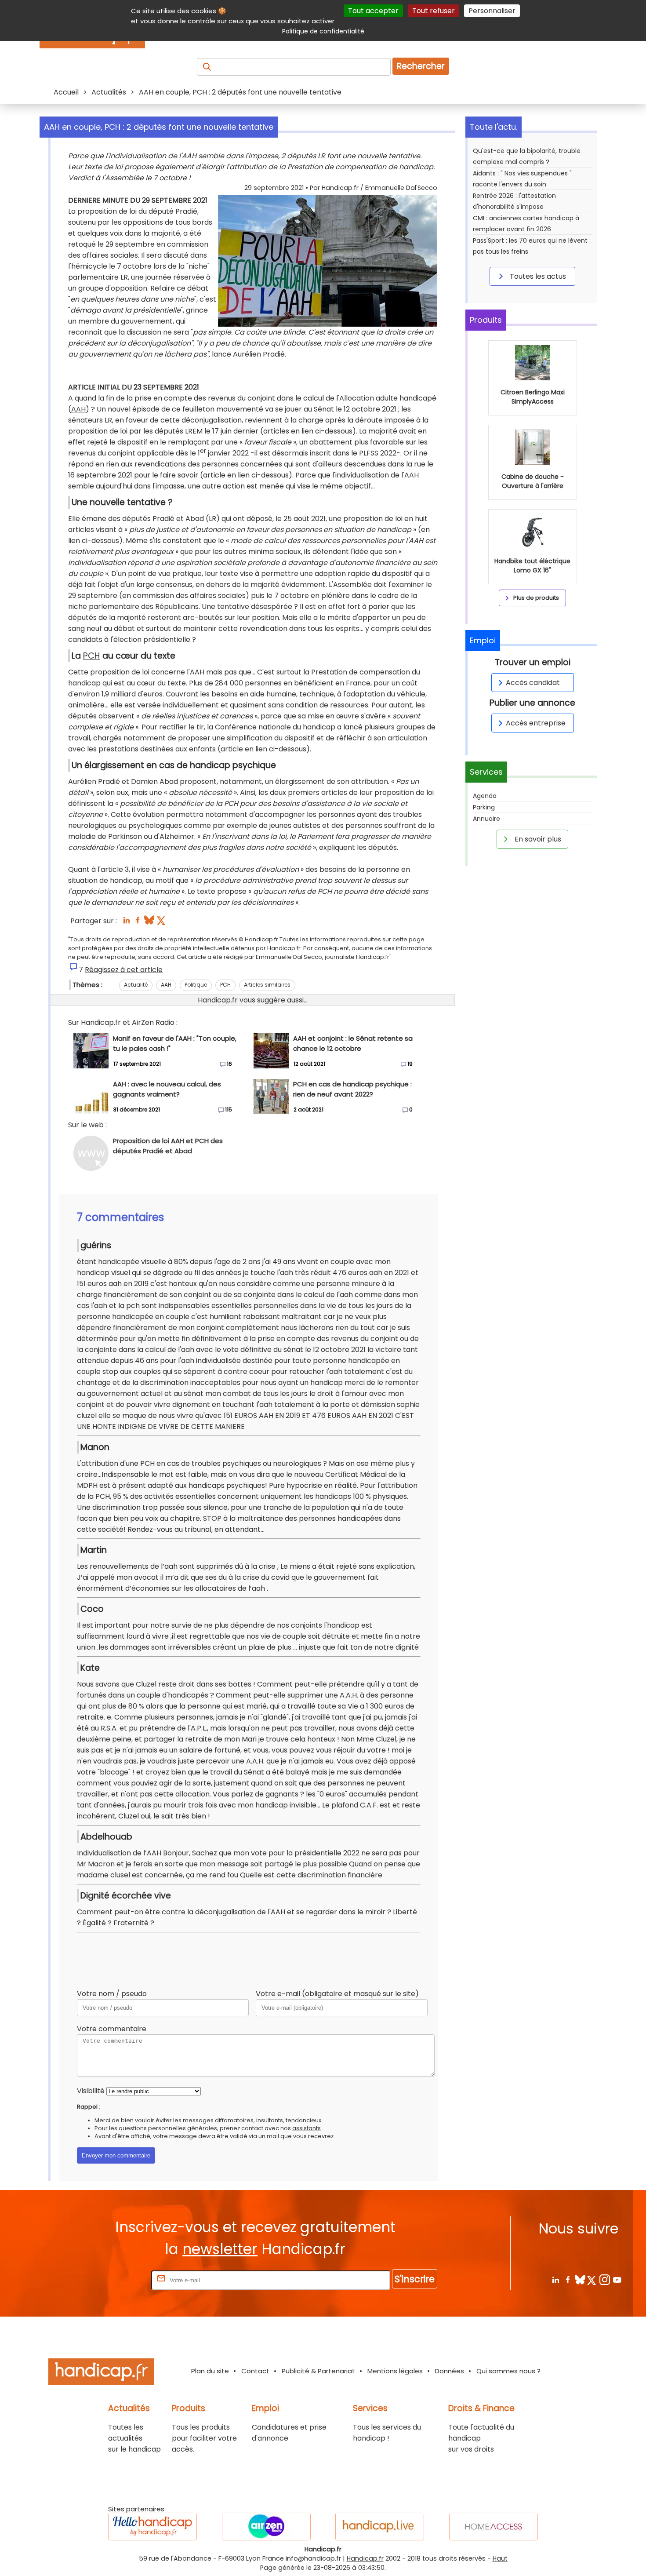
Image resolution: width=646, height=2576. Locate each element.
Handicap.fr (365, 2558)
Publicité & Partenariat (318, 2371)
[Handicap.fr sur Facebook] (568, 2279)
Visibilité (91, 2091)
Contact (255, 2371)
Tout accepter (373, 11)
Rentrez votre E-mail (114, 2280)
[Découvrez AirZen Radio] (266, 2527)
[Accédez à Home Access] (494, 2527)
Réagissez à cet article (124, 970)
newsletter (220, 2249)
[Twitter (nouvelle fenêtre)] (162, 923)
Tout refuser (434, 11)
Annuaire (486, 819)
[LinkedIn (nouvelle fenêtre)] (126, 923)
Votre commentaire (112, 2029)
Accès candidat (533, 683)
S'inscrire (415, 2279)
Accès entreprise (536, 723)
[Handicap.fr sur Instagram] (604, 2279)
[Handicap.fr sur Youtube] (617, 2279)
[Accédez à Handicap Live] (380, 2527)
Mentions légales (395, 2371)
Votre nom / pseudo (112, 1994)
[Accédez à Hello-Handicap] (152, 2527)
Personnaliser (492, 11)
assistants (307, 2128)
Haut (500, 2558)
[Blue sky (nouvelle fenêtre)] (149, 923)
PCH (92, 656)
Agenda (485, 796)
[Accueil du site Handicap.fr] (101, 2373)
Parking (484, 807)
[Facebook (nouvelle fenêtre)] (138, 923)
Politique (196, 985)
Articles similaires (267, 985)
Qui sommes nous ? (508, 2371)
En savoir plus (537, 839)
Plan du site (210, 2371)
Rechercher (421, 66)
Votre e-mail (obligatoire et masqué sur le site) (337, 1994)
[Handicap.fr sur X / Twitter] (592, 2279)
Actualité (136, 985)
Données (450, 2371)
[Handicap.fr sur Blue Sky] (580, 2279)
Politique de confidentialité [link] (323, 31)
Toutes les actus (537, 276)
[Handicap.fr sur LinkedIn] (555, 2279)
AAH (78, 409)
